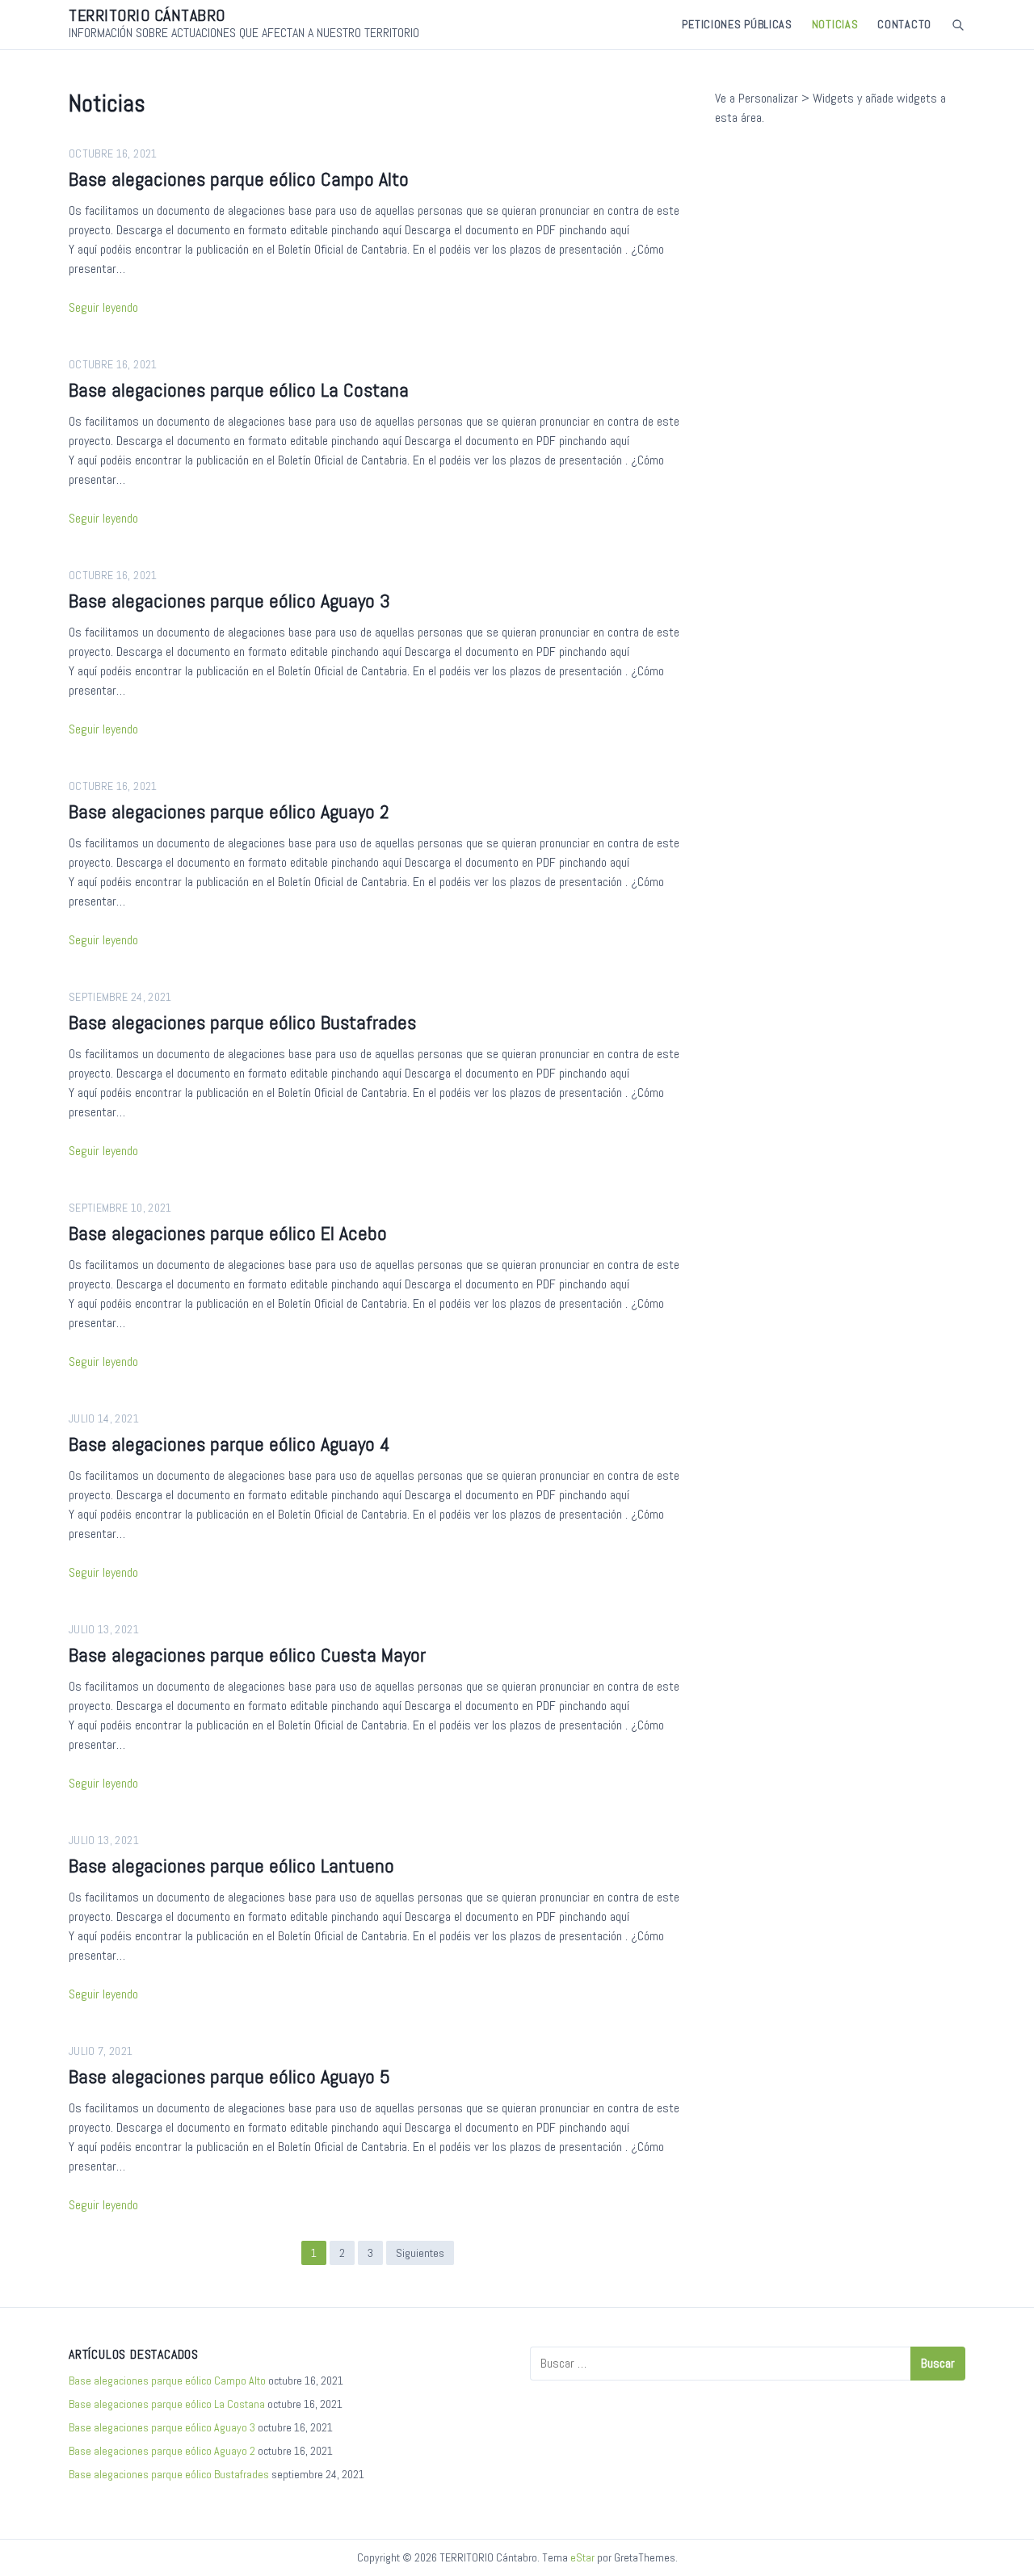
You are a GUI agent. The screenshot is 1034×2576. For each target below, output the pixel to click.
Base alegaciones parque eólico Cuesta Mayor (247, 1655)
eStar (582, 2557)
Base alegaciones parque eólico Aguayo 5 (229, 2076)
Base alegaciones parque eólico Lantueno (231, 1866)
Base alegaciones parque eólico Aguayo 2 (229, 811)
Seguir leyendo (103, 307)
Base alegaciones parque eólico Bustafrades (242, 1022)
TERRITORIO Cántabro (147, 15)
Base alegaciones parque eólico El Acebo (228, 1233)
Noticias (835, 24)
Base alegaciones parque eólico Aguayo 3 (229, 601)
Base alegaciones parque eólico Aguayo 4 (229, 1444)
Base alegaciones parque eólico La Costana (239, 390)
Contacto (904, 24)
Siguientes (420, 2253)
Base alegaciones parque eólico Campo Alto (239, 179)
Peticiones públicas (737, 24)
